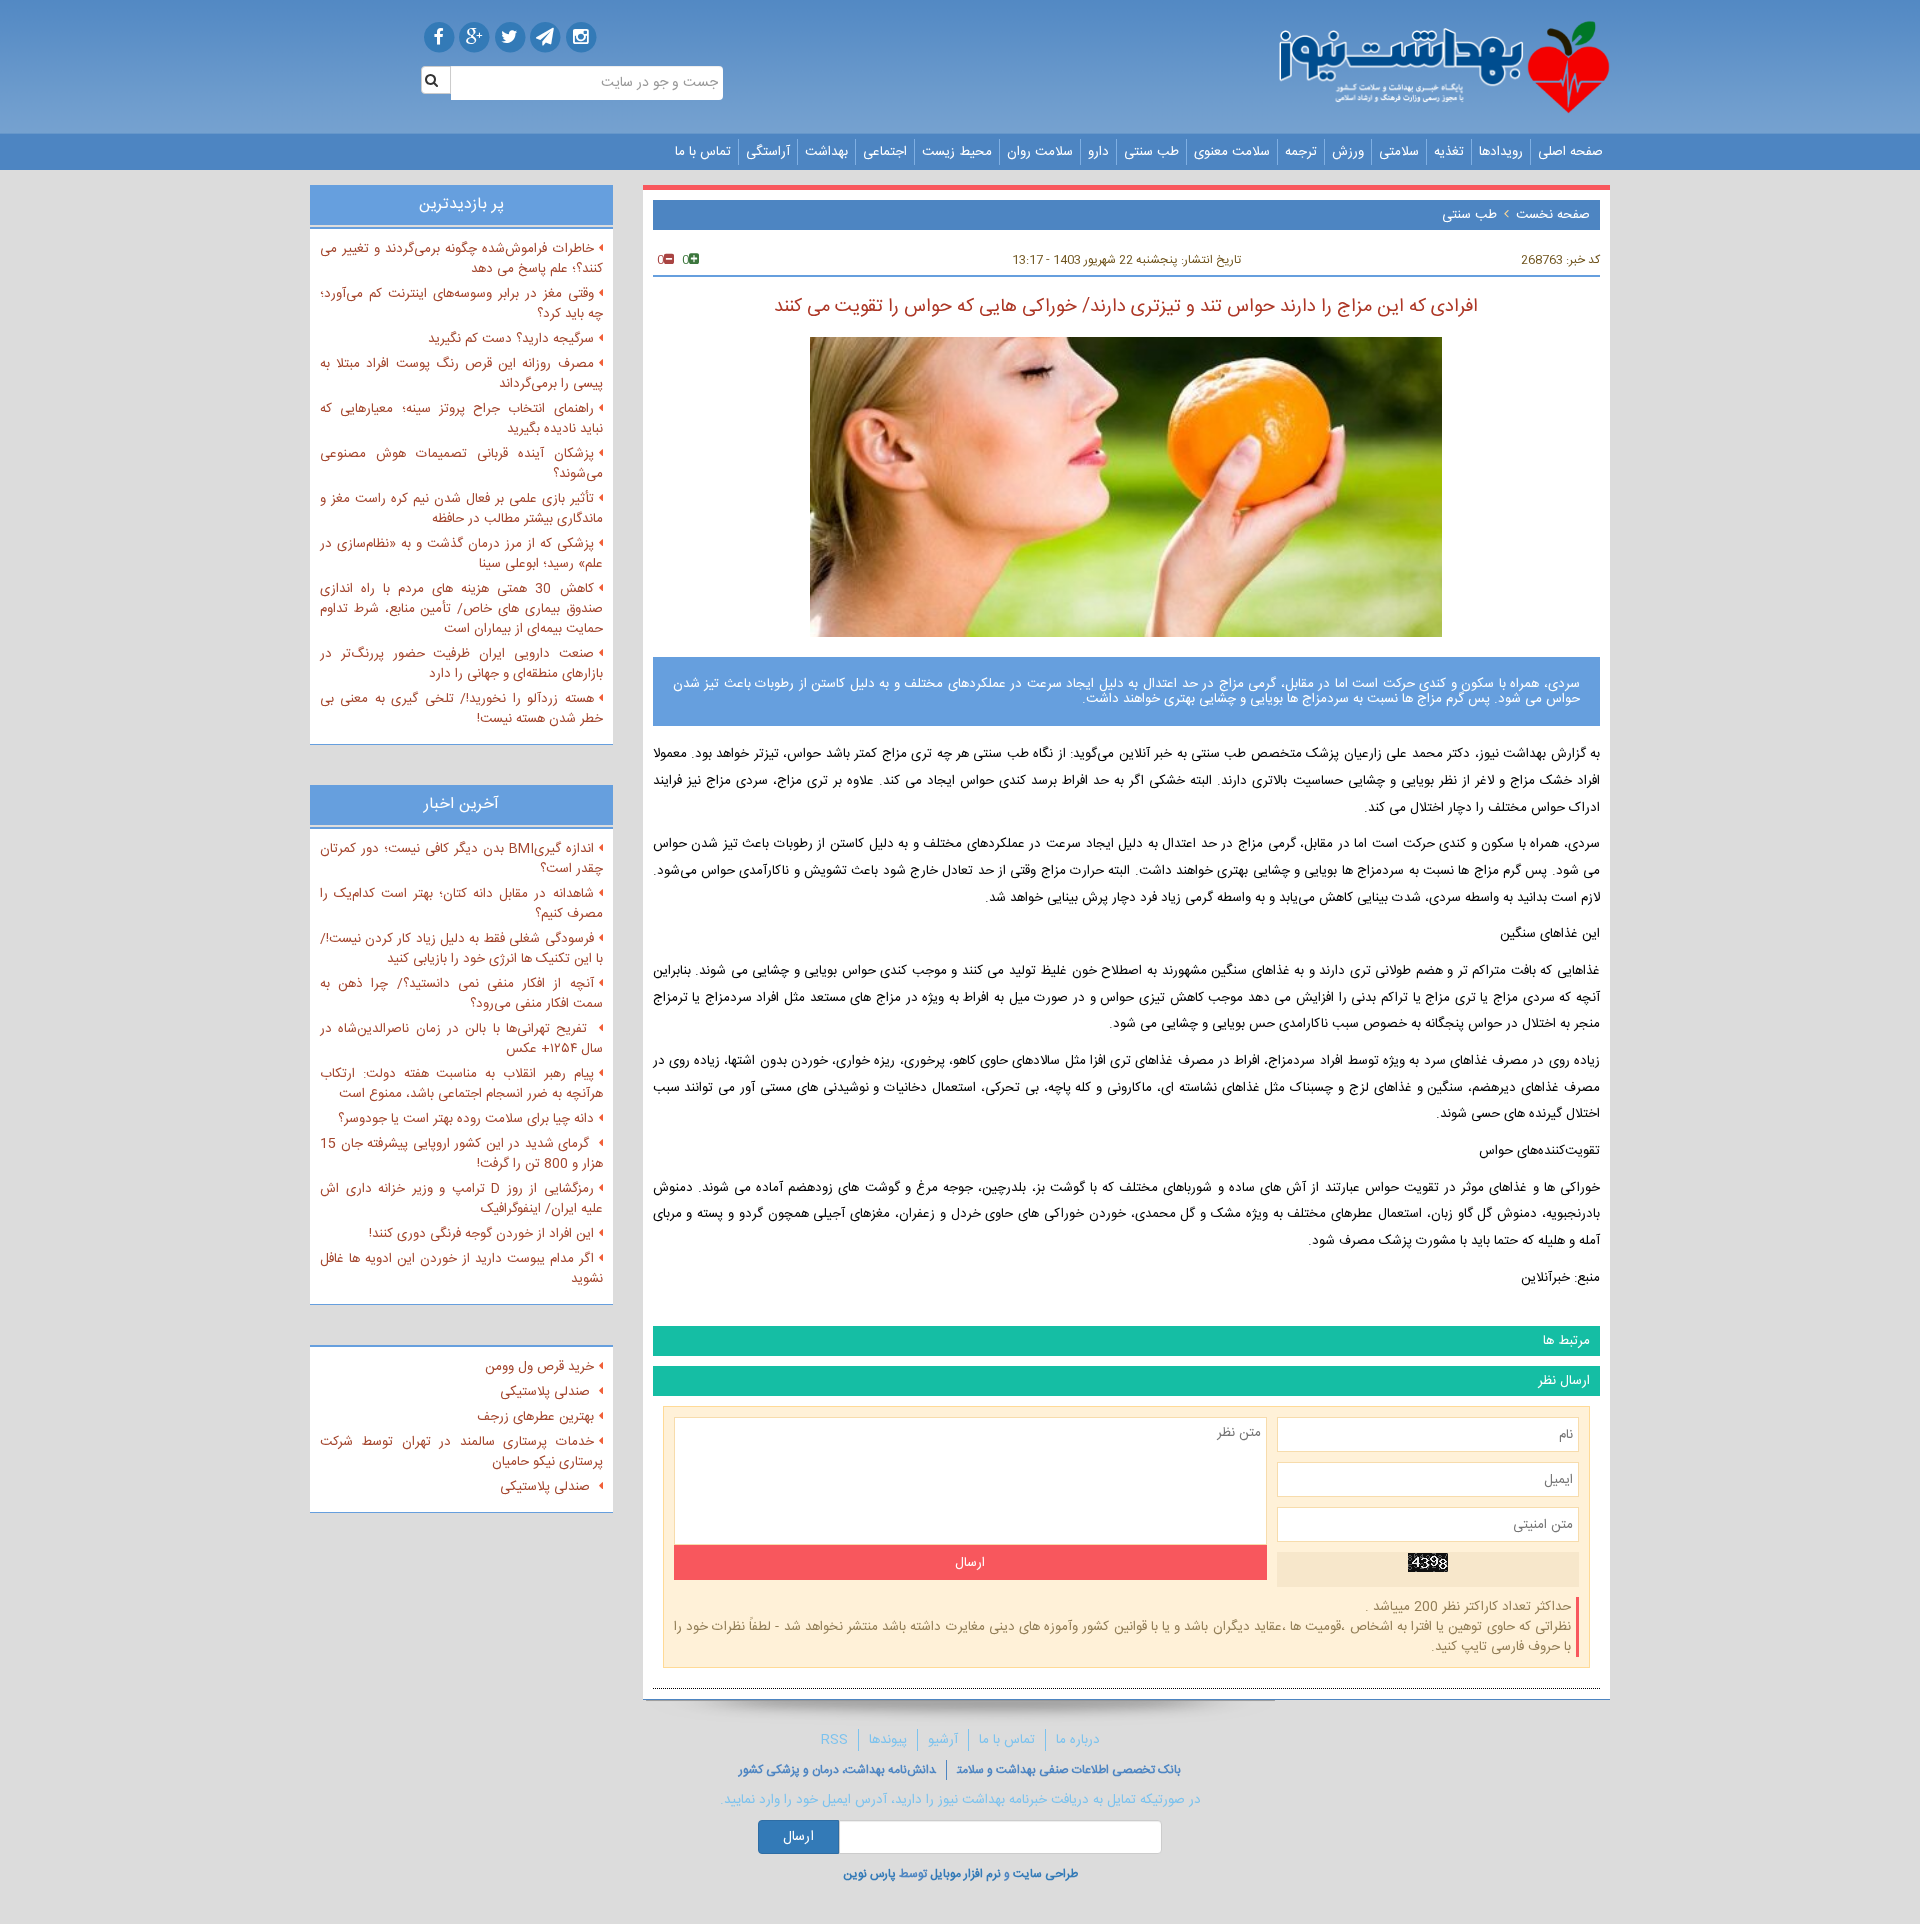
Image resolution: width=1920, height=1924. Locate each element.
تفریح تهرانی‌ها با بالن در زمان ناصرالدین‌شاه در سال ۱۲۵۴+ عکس (461, 1039)
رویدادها (1501, 152)
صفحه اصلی (1570, 152)
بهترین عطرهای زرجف (535, 1417)
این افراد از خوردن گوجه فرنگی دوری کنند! (481, 1234)
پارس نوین (869, 1874)
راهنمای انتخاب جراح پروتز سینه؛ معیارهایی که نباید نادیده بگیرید (461, 419)
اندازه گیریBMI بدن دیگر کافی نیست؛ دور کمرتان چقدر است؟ (461, 859)
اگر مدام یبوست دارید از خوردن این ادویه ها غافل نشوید (461, 1269)
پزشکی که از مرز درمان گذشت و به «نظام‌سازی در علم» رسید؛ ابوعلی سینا (461, 554)
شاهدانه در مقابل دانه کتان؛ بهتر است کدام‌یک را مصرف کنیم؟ (461, 904)
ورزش (1348, 152)
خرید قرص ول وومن (539, 1367)
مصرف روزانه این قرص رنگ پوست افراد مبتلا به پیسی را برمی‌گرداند (461, 374)
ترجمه (1301, 152)
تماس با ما (703, 152)
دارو (1098, 152)
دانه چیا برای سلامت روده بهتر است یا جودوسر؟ (466, 1119)
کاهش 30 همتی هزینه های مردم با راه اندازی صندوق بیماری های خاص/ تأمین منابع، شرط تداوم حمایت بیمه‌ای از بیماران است (461, 609)
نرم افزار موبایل (965, 1874)
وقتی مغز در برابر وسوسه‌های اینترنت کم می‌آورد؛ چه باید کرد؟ (461, 304)
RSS (834, 1740)
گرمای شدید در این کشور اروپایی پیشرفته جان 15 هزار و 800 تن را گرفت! (461, 1154)
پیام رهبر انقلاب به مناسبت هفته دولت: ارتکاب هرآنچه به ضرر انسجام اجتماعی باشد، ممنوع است (461, 1084)
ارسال (798, 1837)
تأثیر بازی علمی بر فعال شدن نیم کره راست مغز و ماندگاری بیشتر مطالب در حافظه (461, 509)
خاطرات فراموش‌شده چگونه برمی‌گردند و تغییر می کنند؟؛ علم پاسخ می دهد (461, 259)
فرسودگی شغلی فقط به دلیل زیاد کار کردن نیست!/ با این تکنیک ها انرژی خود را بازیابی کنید (461, 949)
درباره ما (1078, 1740)
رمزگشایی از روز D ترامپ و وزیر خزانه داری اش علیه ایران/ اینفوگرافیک (461, 1199)
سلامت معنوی (1232, 152)
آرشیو (943, 1740)
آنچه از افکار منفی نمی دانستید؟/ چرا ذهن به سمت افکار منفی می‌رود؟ (461, 994)
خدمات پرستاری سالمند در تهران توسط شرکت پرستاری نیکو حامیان (461, 1452)
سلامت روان (1040, 152)
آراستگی (768, 152)
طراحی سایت (1045, 1874)
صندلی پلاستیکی (547, 1392)
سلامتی (1399, 152)
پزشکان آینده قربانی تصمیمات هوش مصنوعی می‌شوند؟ (461, 464)
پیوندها (888, 1740)
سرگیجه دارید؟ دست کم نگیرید (511, 339)
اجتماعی (885, 152)
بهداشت (826, 152)
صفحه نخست (1553, 215)
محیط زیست (957, 152)
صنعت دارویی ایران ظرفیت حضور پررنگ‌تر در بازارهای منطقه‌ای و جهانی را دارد (461, 664)
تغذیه (1449, 152)
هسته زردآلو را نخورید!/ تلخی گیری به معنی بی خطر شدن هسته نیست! (461, 709)
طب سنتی (1151, 152)
